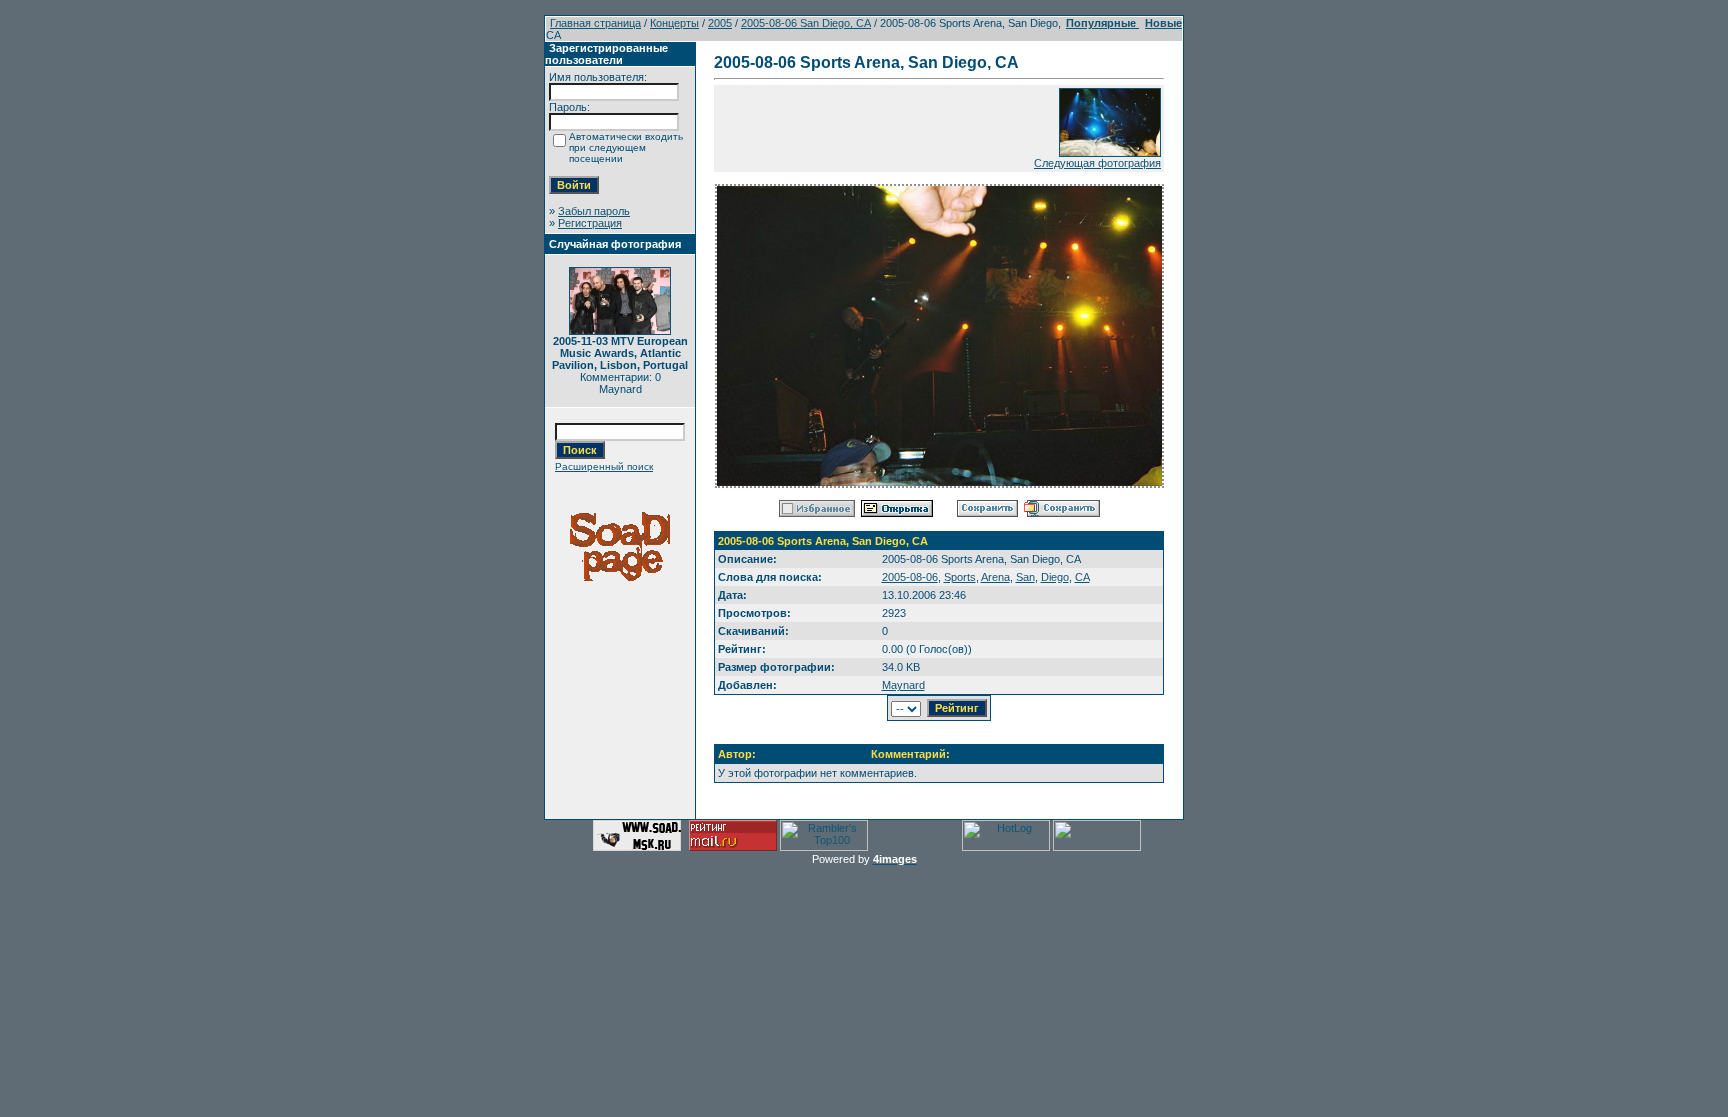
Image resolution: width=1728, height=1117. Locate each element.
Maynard (903, 685)
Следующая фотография (1097, 163)
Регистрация (590, 223)
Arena (995, 577)
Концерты (674, 23)
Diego (1055, 577)
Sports (960, 577)
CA (1082, 577)
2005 (720, 23)
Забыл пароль (594, 211)
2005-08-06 (910, 577)
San (1025, 577)
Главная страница (595, 23)
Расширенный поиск (604, 466)
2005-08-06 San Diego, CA (806, 23)
